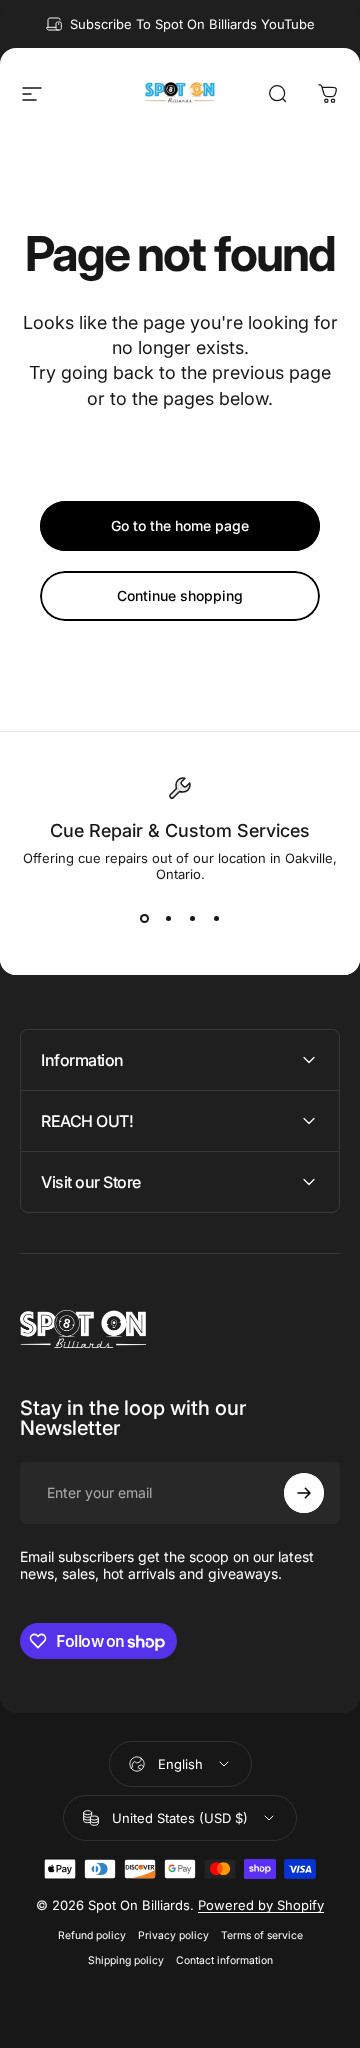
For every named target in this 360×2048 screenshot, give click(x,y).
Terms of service (262, 1935)
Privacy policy (173, 1935)
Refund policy (92, 1935)
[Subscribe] (304, 1493)
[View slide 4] (216, 918)
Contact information (224, 1960)
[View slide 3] (192, 918)
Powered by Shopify (261, 1905)
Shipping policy (126, 1960)
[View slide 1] (144, 918)
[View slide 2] (168, 918)
